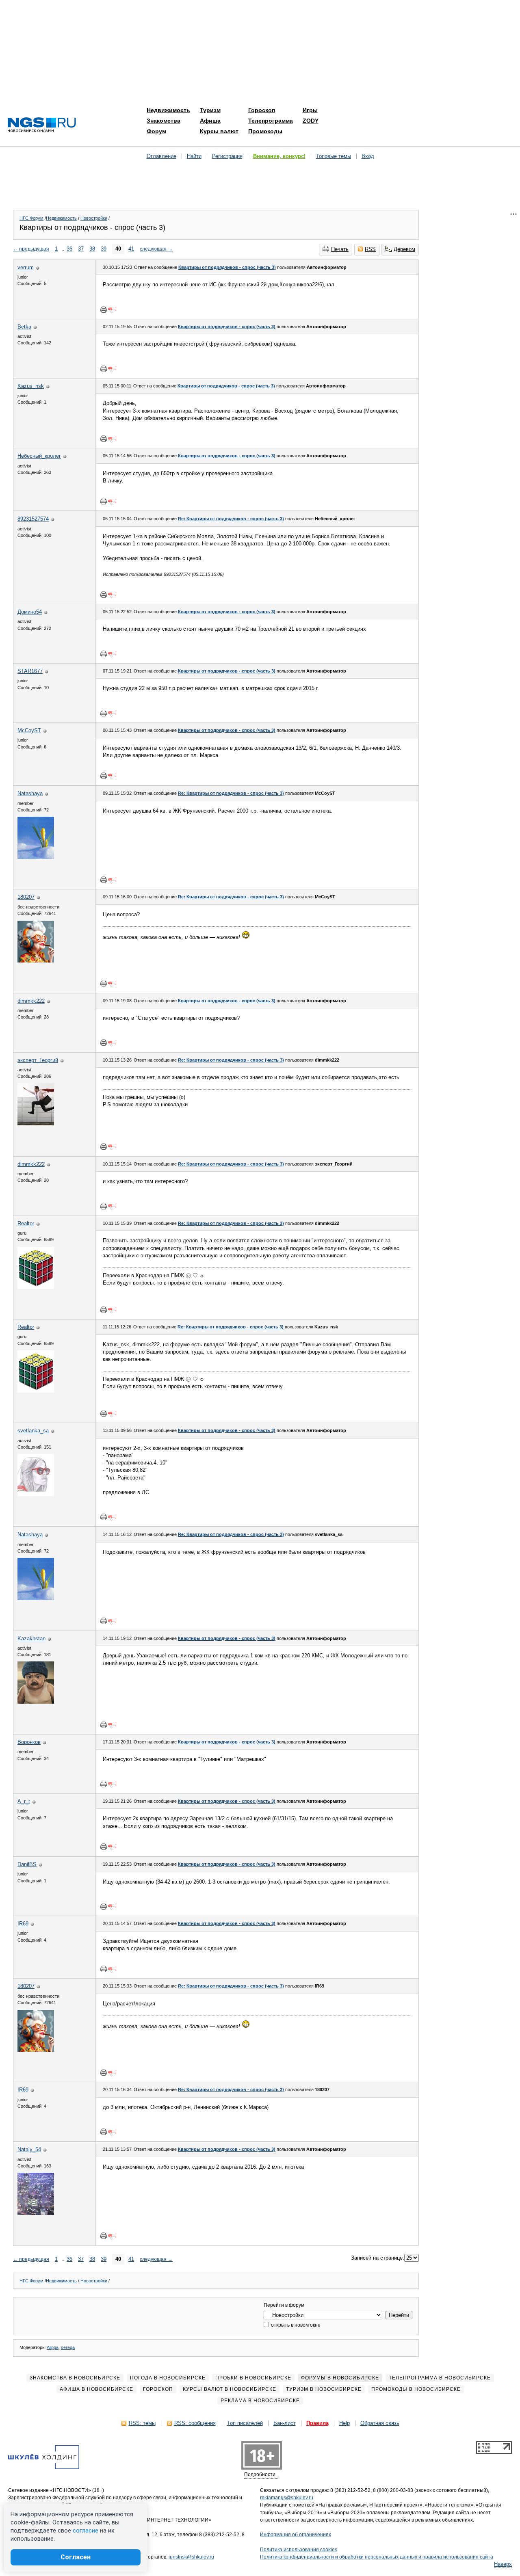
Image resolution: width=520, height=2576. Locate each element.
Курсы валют (219, 131)
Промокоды (265, 131)
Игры (310, 110)
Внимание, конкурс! (279, 156)
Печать (340, 249)
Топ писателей (245, 2423)
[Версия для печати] (104, 309)
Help (344, 2423)
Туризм (210, 110)
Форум (156, 131)
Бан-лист (285, 2423)
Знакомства (164, 121)
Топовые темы (334, 156)
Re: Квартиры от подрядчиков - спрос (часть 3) (231, 519)
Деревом (404, 249)
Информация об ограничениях (296, 2535)
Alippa (53, 2347)
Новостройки (94, 218)
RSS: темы (142, 2423)
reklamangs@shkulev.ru (287, 2498)
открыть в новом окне (295, 2325)
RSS (370, 249)
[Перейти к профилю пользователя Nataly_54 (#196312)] (36, 2213)
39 (104, 249)
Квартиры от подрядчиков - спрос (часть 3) (227, 267)
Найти (194, 156)
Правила (317, 2423)
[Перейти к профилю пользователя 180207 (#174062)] (36, 961)
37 (81, 249)
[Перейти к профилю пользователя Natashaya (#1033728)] (36, 857)
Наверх (503, 2564)
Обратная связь (380, 2423)
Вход (368, 156)
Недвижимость (168, 110)
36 (69, 249)
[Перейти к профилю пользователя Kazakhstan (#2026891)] (36, 1702)
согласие (86, 2531)
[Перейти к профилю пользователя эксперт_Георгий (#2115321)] (36, 1124)
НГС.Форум (31, 218)
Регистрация (227, 156)
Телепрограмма (271, 121)
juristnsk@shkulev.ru (191, 2557)
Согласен (76, 2557)
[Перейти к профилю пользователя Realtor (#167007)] (36, 1287)
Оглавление (161, 156)
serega (68, 2347)
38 (92, 249)
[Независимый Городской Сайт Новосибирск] (42, 125)
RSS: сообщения (195, 2423)
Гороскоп (262, 110)
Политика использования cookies (299, 2550)
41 (131, 249)
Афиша (210, 121)
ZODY (311, 121)
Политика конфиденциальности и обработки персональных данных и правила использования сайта (377, 2557)
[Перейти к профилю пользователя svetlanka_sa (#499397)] (36, 1494)
